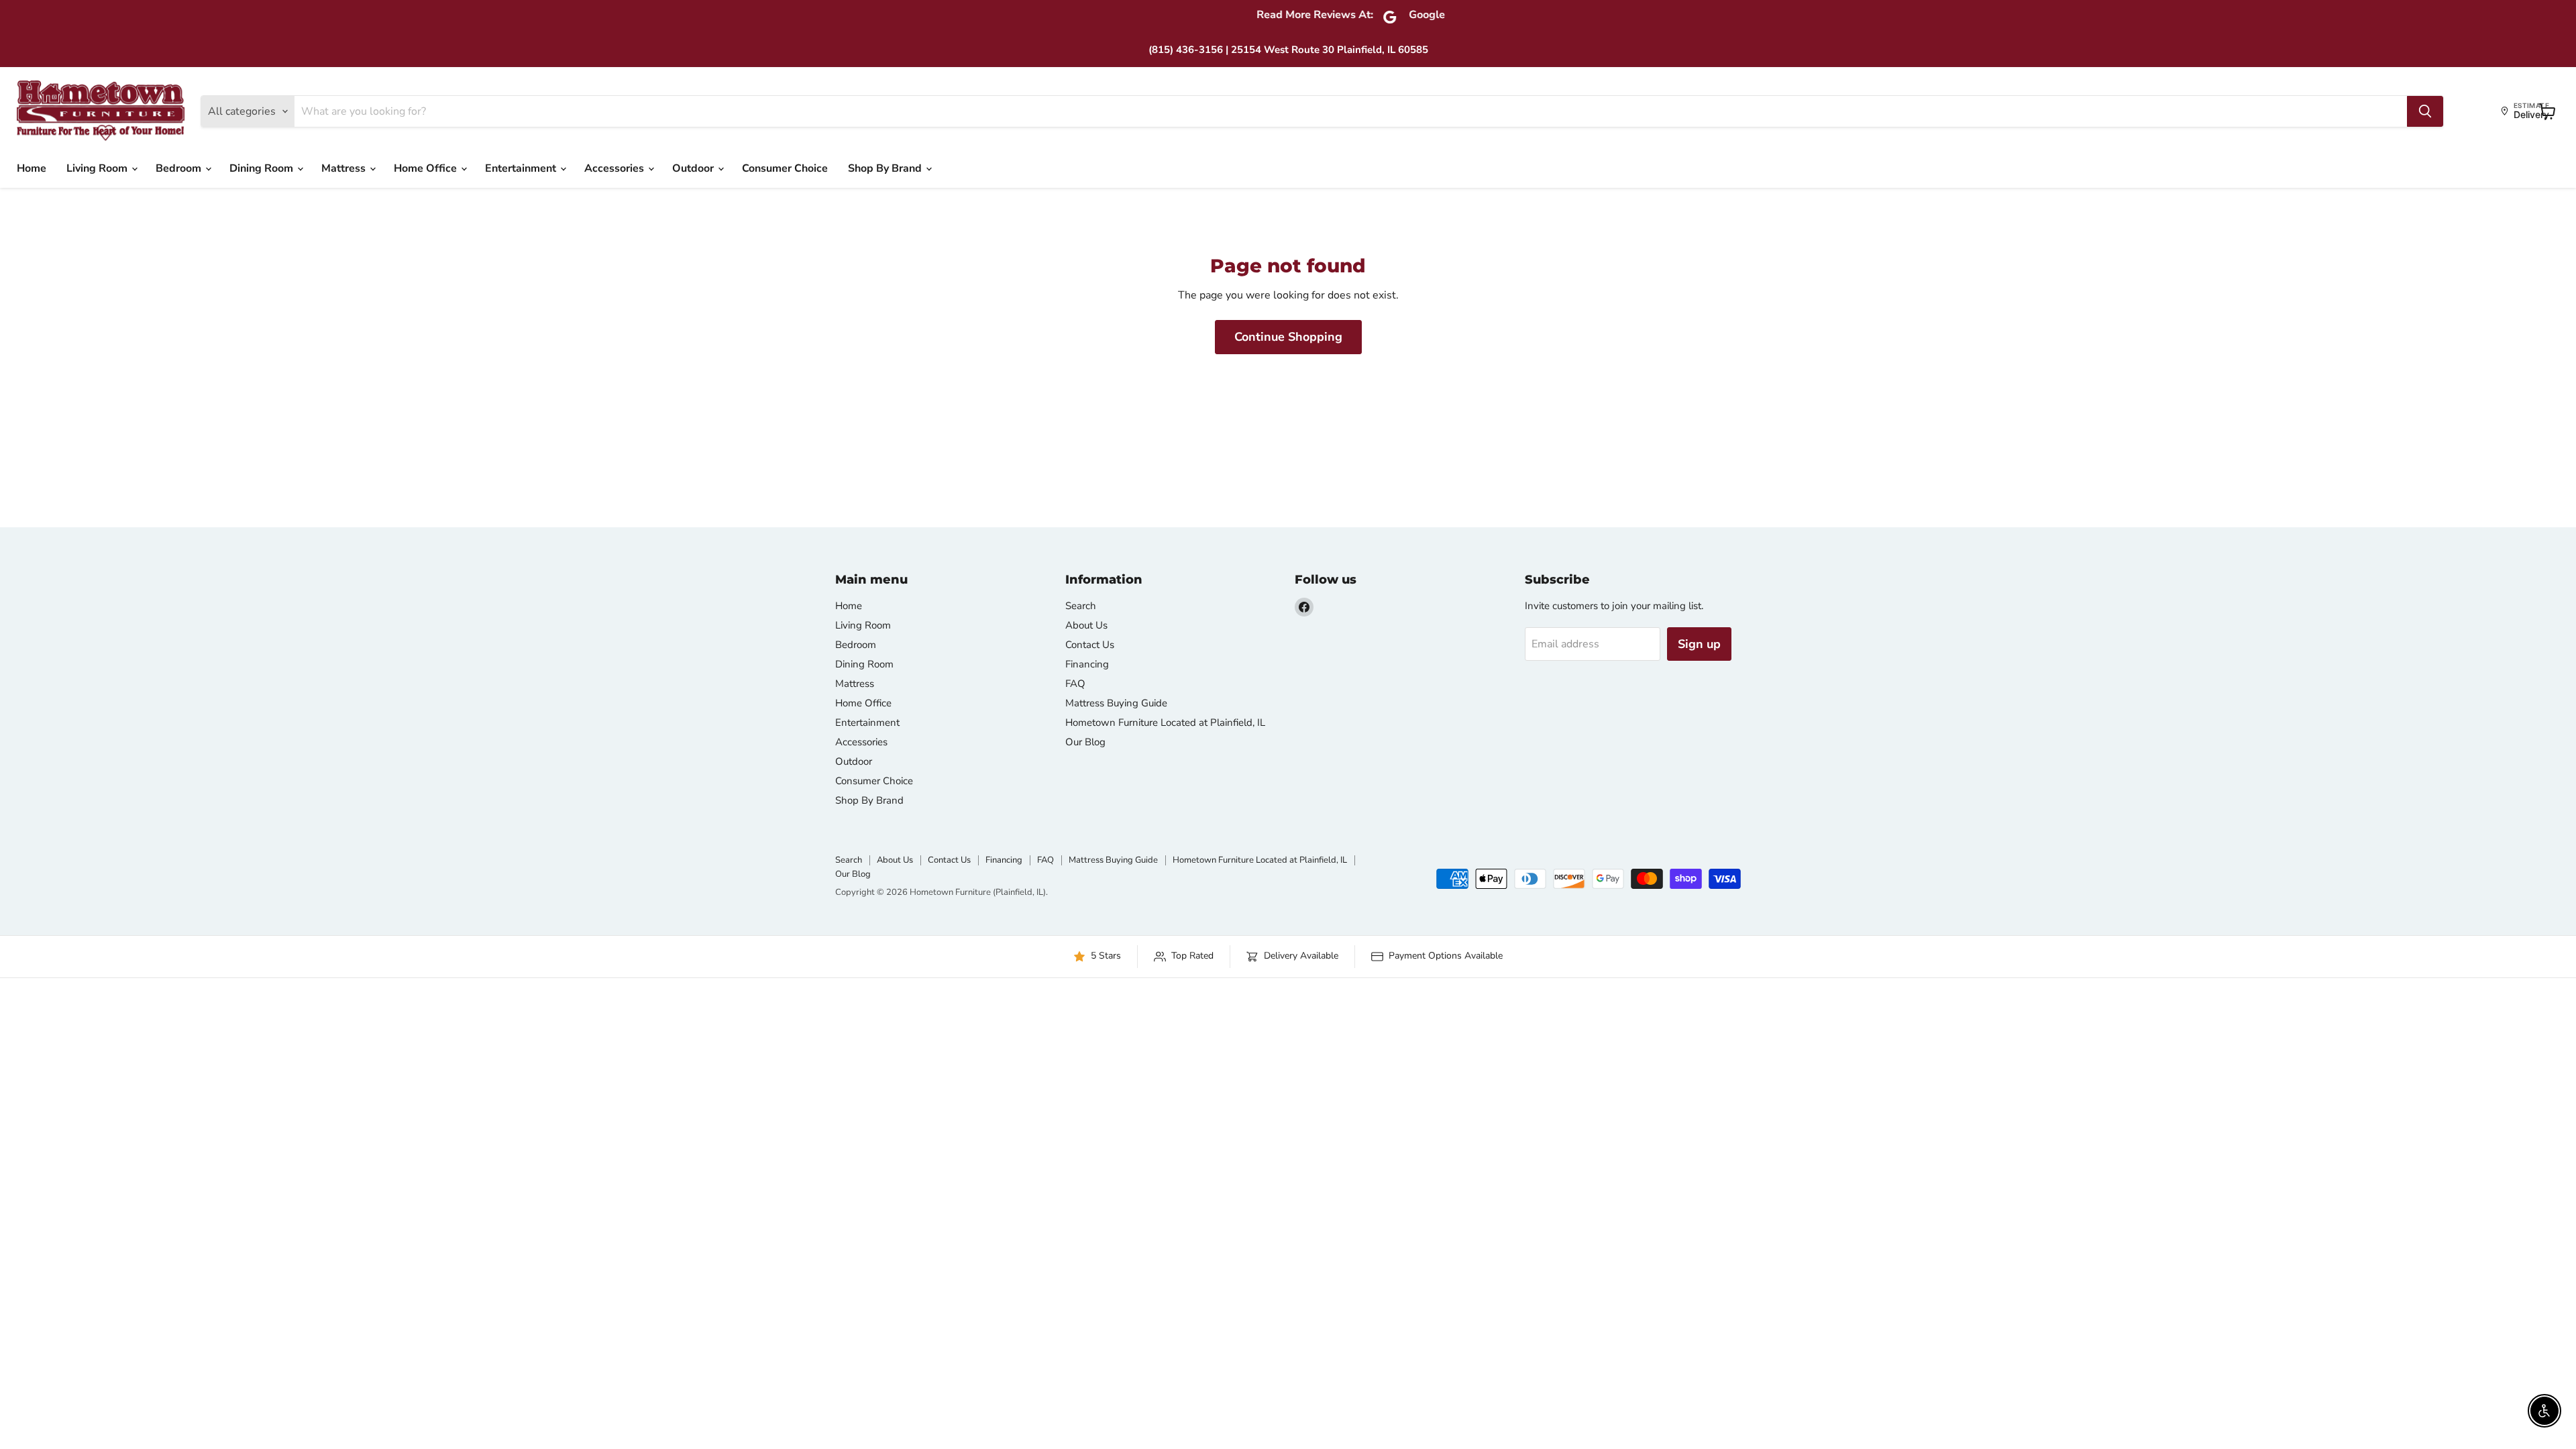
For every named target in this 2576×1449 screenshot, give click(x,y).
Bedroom (180, 168)
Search (1081, 606)
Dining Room (263, 168)
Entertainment (522, 168)
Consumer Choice (785, 168)
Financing (1087, 664)
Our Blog (1085, 742)
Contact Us (1090, 645)
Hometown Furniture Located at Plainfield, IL (1165, 722)
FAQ (1075, 684)
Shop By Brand (886, 168)
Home (32, 168)
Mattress (345, 168)
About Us (1086, 625)
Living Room (98, 168)
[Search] (2425, 111)
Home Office (427, 168)
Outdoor (694, 168)
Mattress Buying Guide (1116, 703)
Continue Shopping (1288, 337)
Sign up (1699, 644)
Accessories (615, 168)
